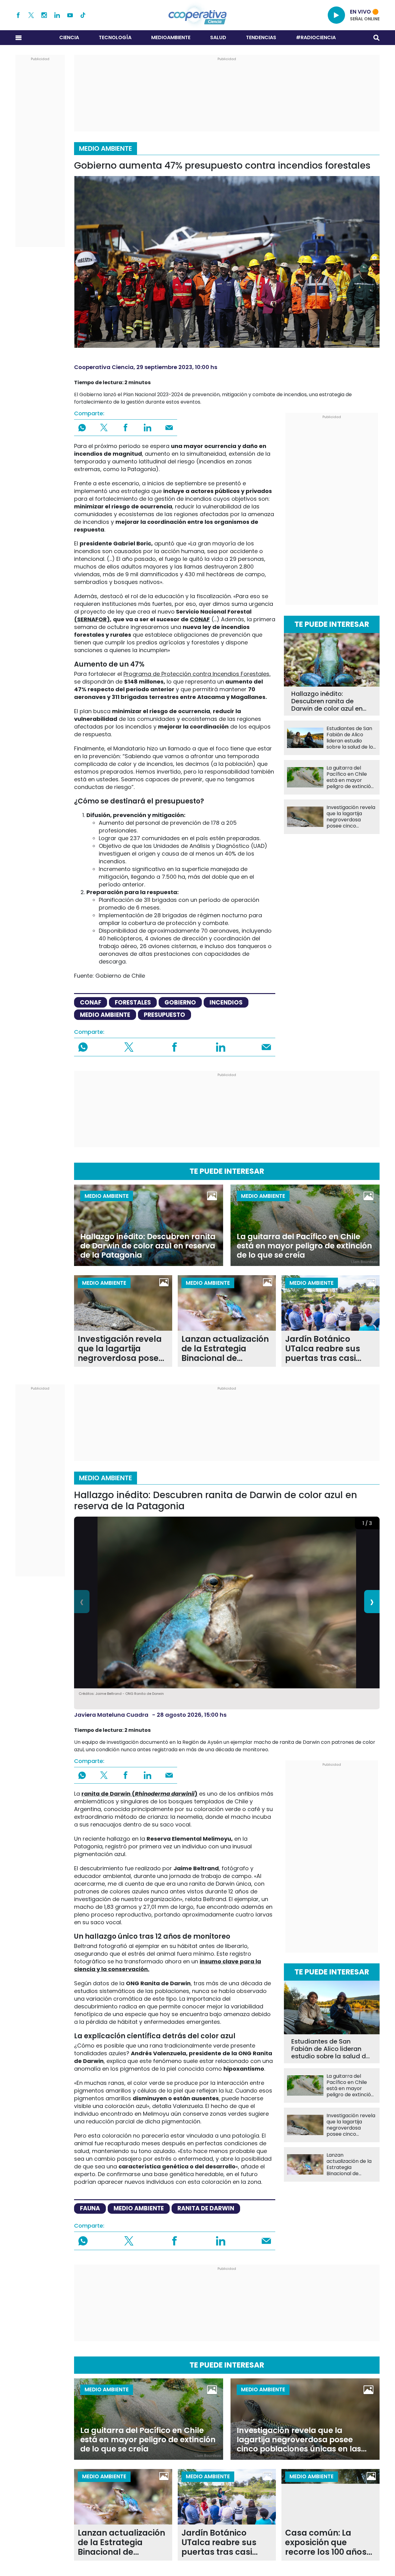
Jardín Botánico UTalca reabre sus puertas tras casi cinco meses (323, 1349)
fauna (90, 2208)
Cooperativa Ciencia (104, 367)
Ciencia (69, 37)
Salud (218, 37)
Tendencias (261, 37)
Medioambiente (171, 37)
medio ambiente (105, 1015)
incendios (226, 1002)
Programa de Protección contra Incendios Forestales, (197, 674)
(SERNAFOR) (92, 619)
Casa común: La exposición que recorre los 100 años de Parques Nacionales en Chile (326, 2543)
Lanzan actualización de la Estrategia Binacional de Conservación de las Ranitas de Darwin (225, 1349)
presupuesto (164, 1015)
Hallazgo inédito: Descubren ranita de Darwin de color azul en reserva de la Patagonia (328, 701)
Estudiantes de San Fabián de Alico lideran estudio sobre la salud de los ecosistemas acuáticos (351, 738)
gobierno (180, 1002)
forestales (133, 1002)
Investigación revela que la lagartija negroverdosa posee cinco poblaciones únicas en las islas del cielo (351, 817)
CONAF (200, 619)
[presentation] (82, 1602)
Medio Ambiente (106, 148)
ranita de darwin (206, 2208)
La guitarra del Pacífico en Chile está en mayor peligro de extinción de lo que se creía (350, 777)
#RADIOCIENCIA (316, 37)
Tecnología (115, 37)
